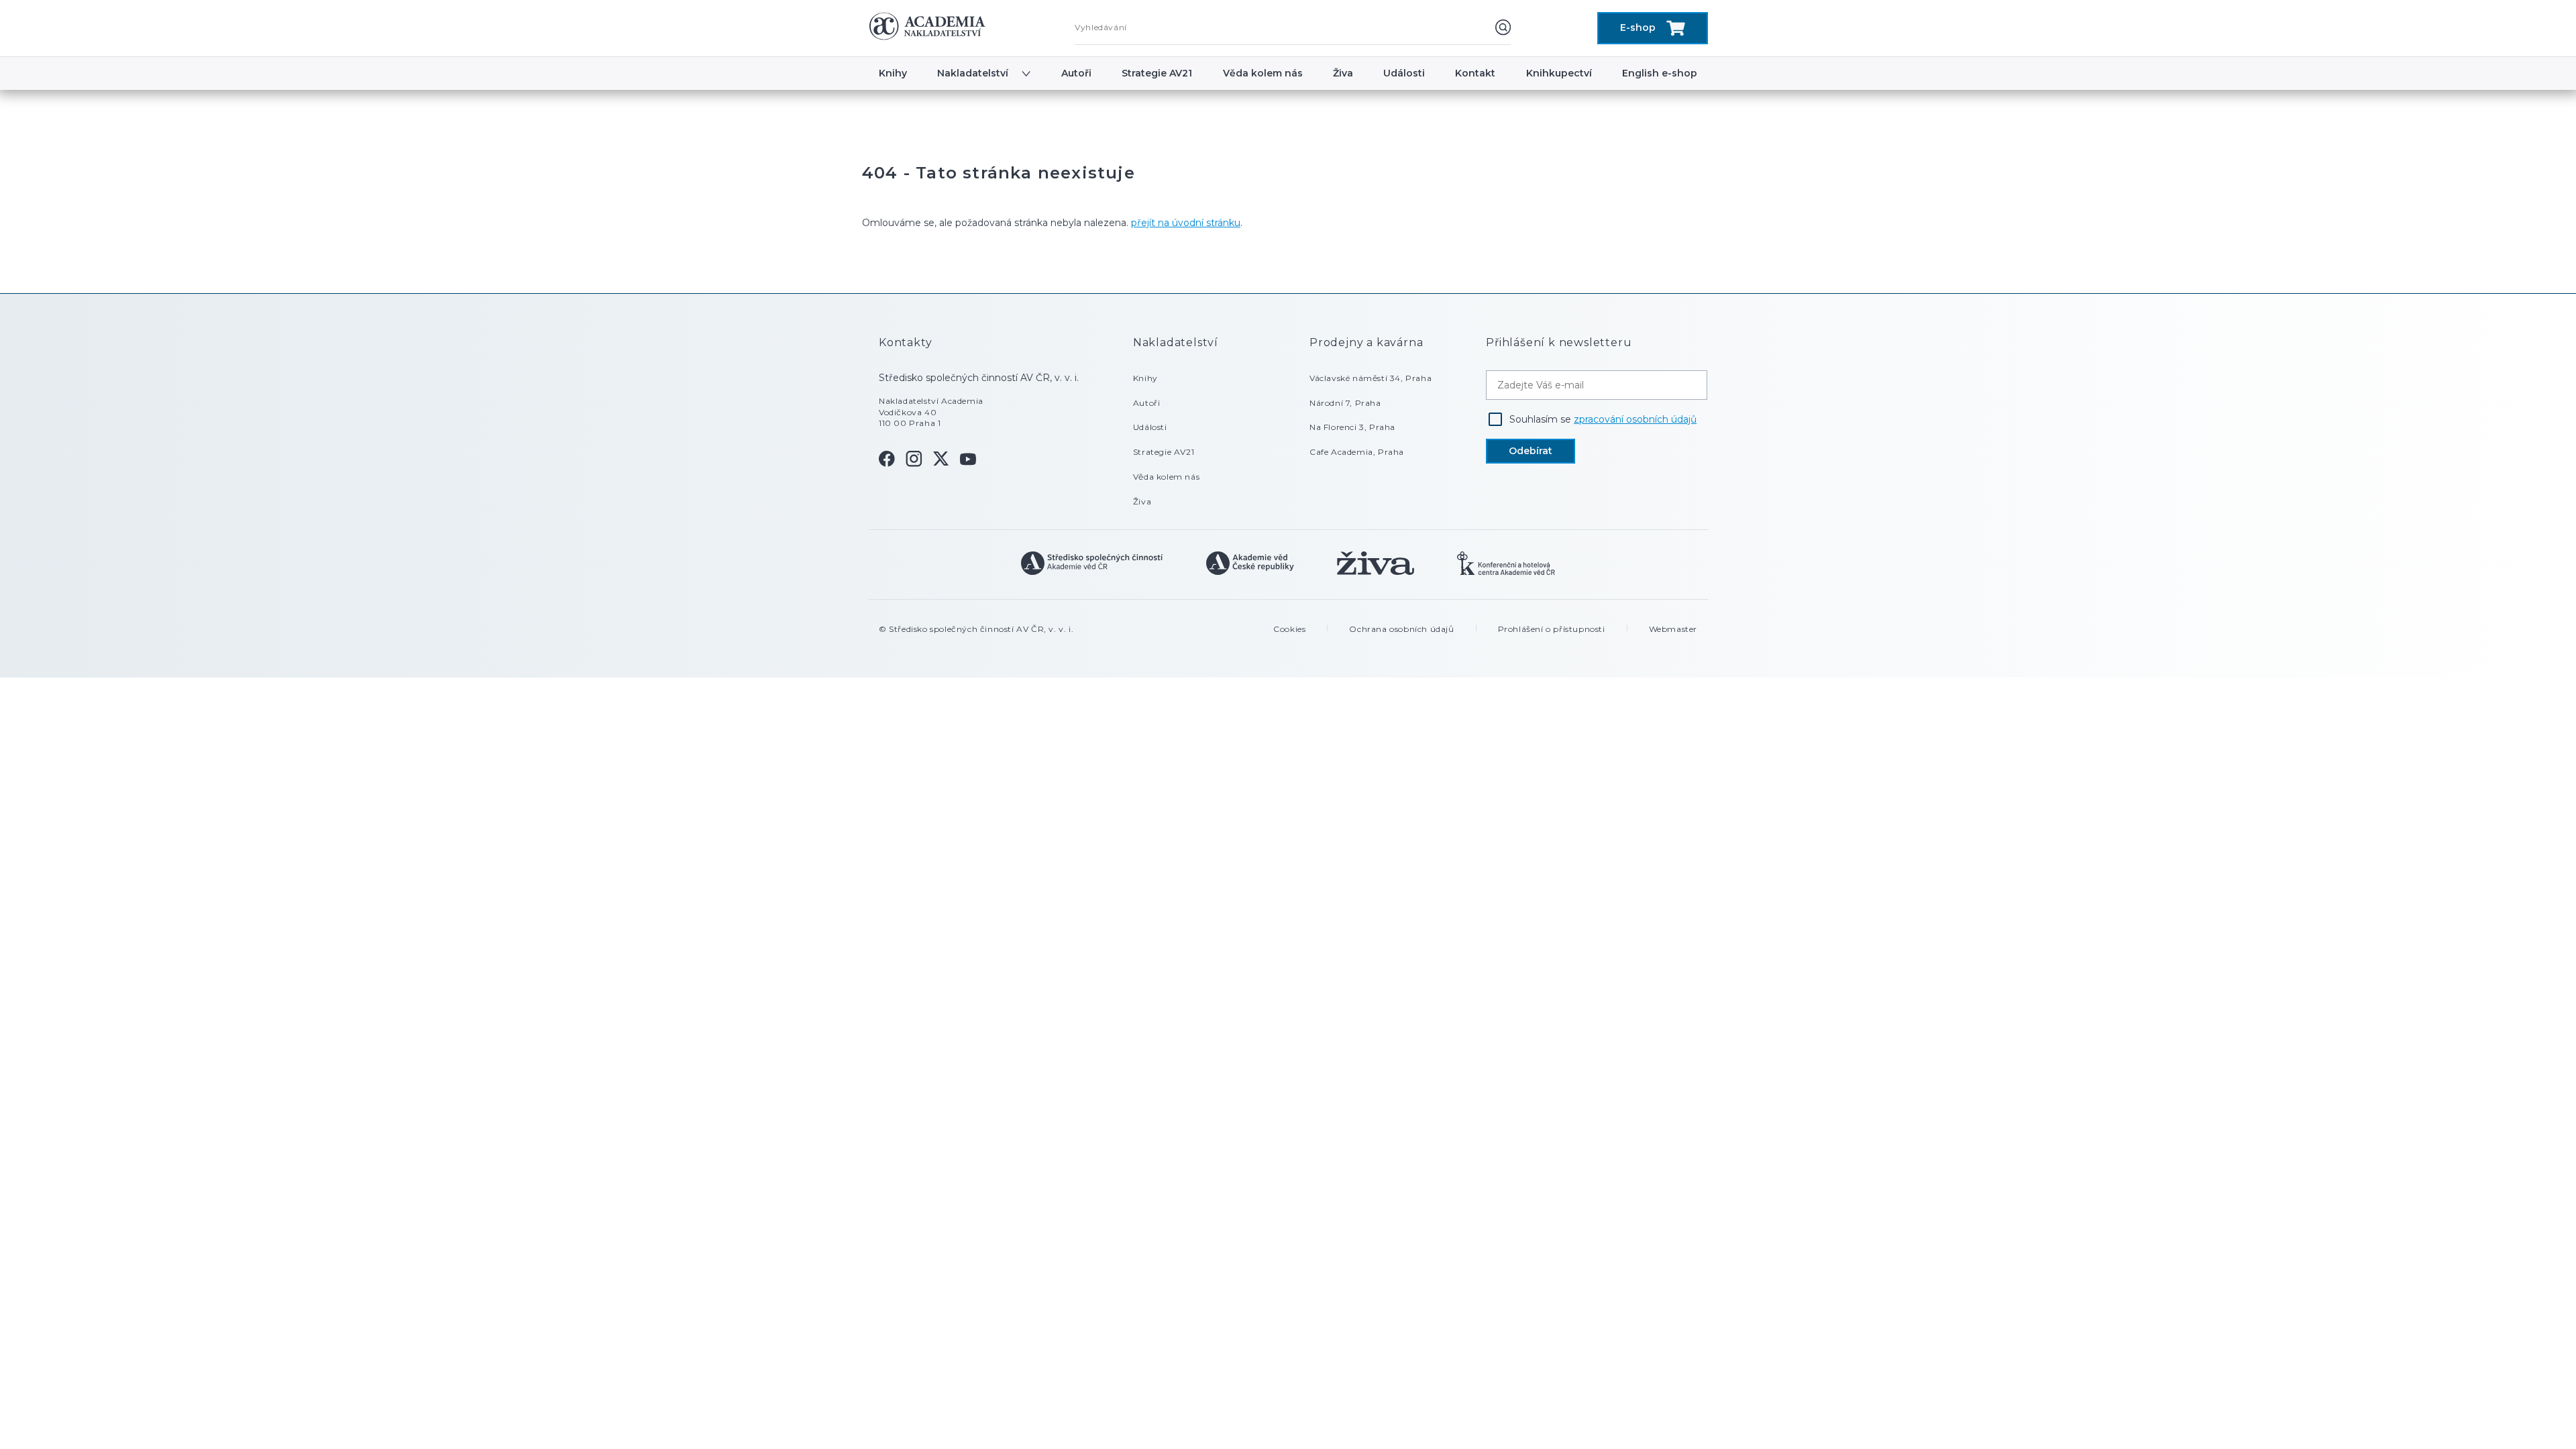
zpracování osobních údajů (1635, 419)
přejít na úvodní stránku (1186, 223)
